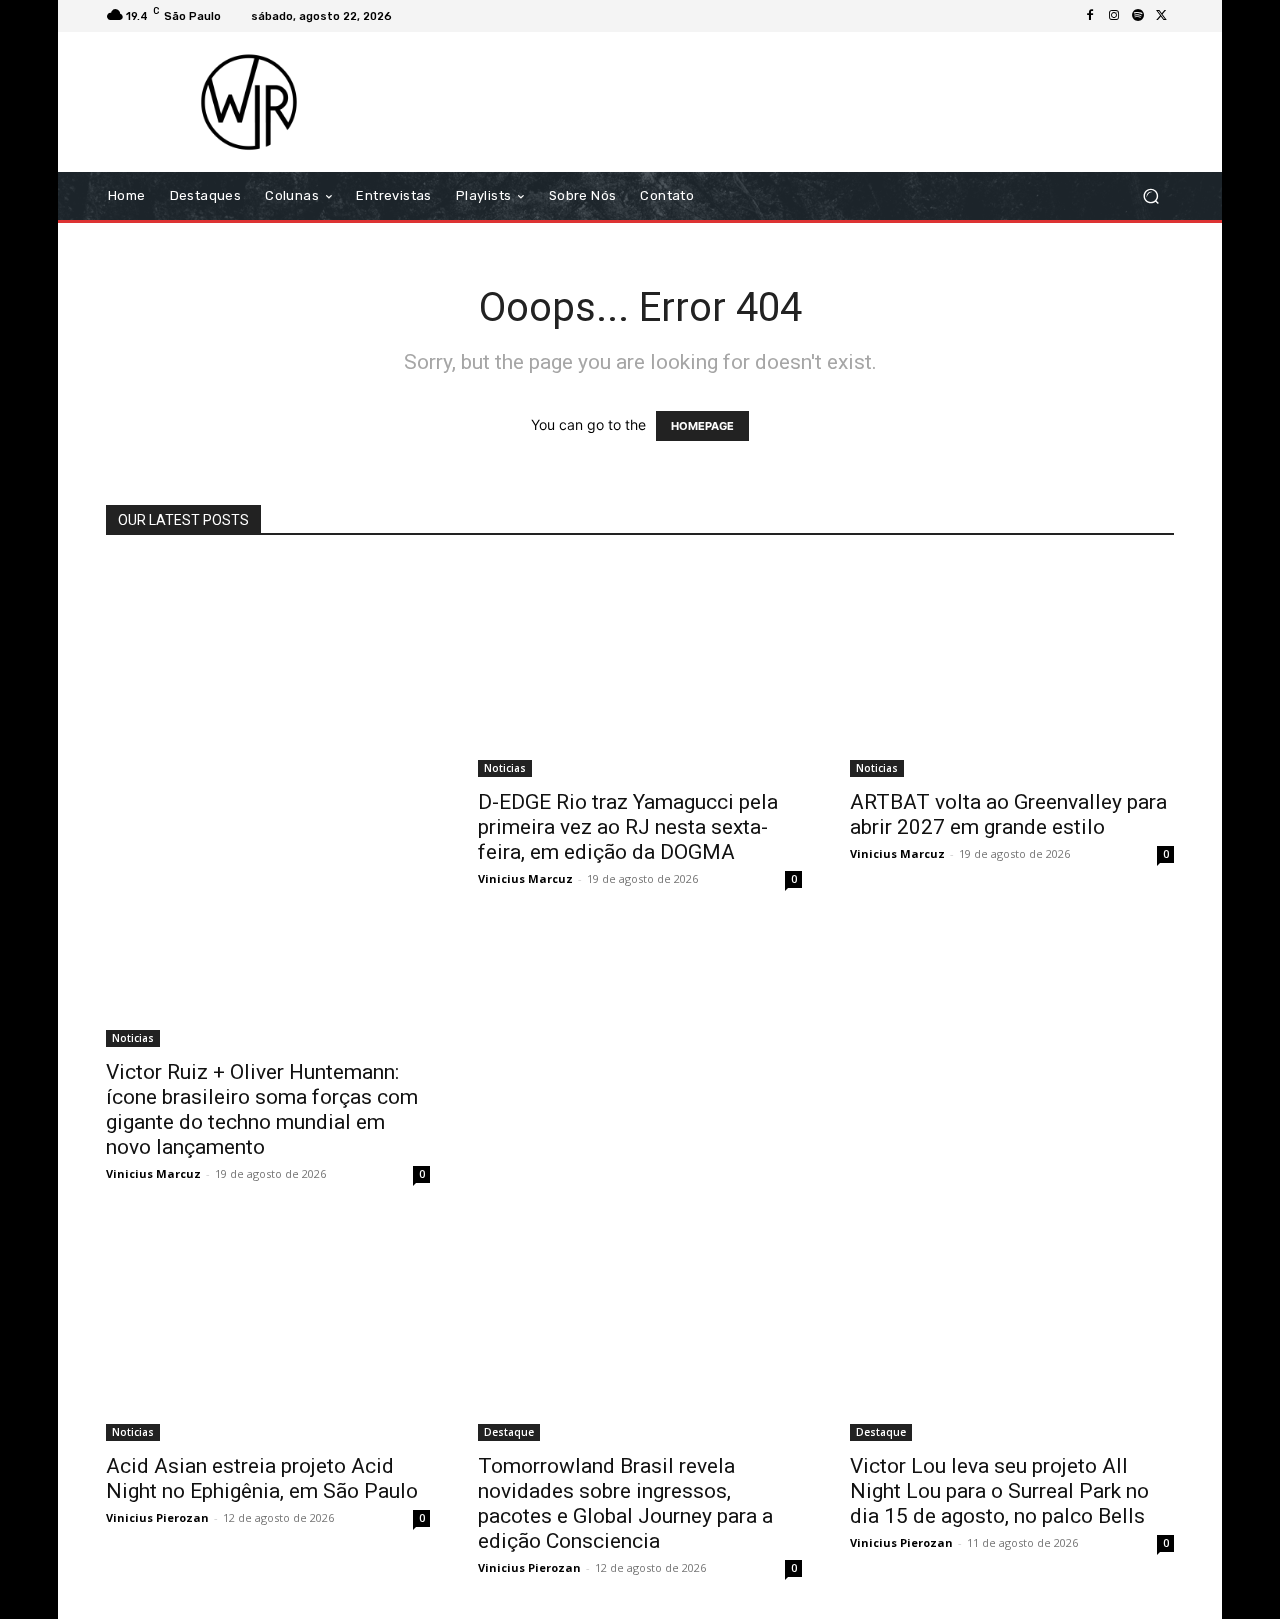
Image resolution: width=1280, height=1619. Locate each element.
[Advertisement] (807, 102)
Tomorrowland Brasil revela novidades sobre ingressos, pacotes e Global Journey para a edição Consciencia (625, 1503)
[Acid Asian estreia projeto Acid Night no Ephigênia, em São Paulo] (268, 1333)
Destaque (509, 1432)
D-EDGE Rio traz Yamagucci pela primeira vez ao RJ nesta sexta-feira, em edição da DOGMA (628, 827)
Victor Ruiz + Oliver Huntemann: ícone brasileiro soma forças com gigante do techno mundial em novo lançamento (262, 1109)
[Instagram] (1114, 16)
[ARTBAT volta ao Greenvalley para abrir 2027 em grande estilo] (1012, 669)
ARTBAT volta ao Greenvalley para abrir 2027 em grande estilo (1008, 814)
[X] (1162, 16)
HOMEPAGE (702, 426)
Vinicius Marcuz (153, 1173)
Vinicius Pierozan (157, 1517)
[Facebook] (1090, 16)
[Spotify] (1138, 16)
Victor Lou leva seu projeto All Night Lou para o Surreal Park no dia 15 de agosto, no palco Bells (999, 1491)
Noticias (133, 1038)
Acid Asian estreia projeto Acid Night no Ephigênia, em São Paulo (262, 1478)
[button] (1150, 196)
